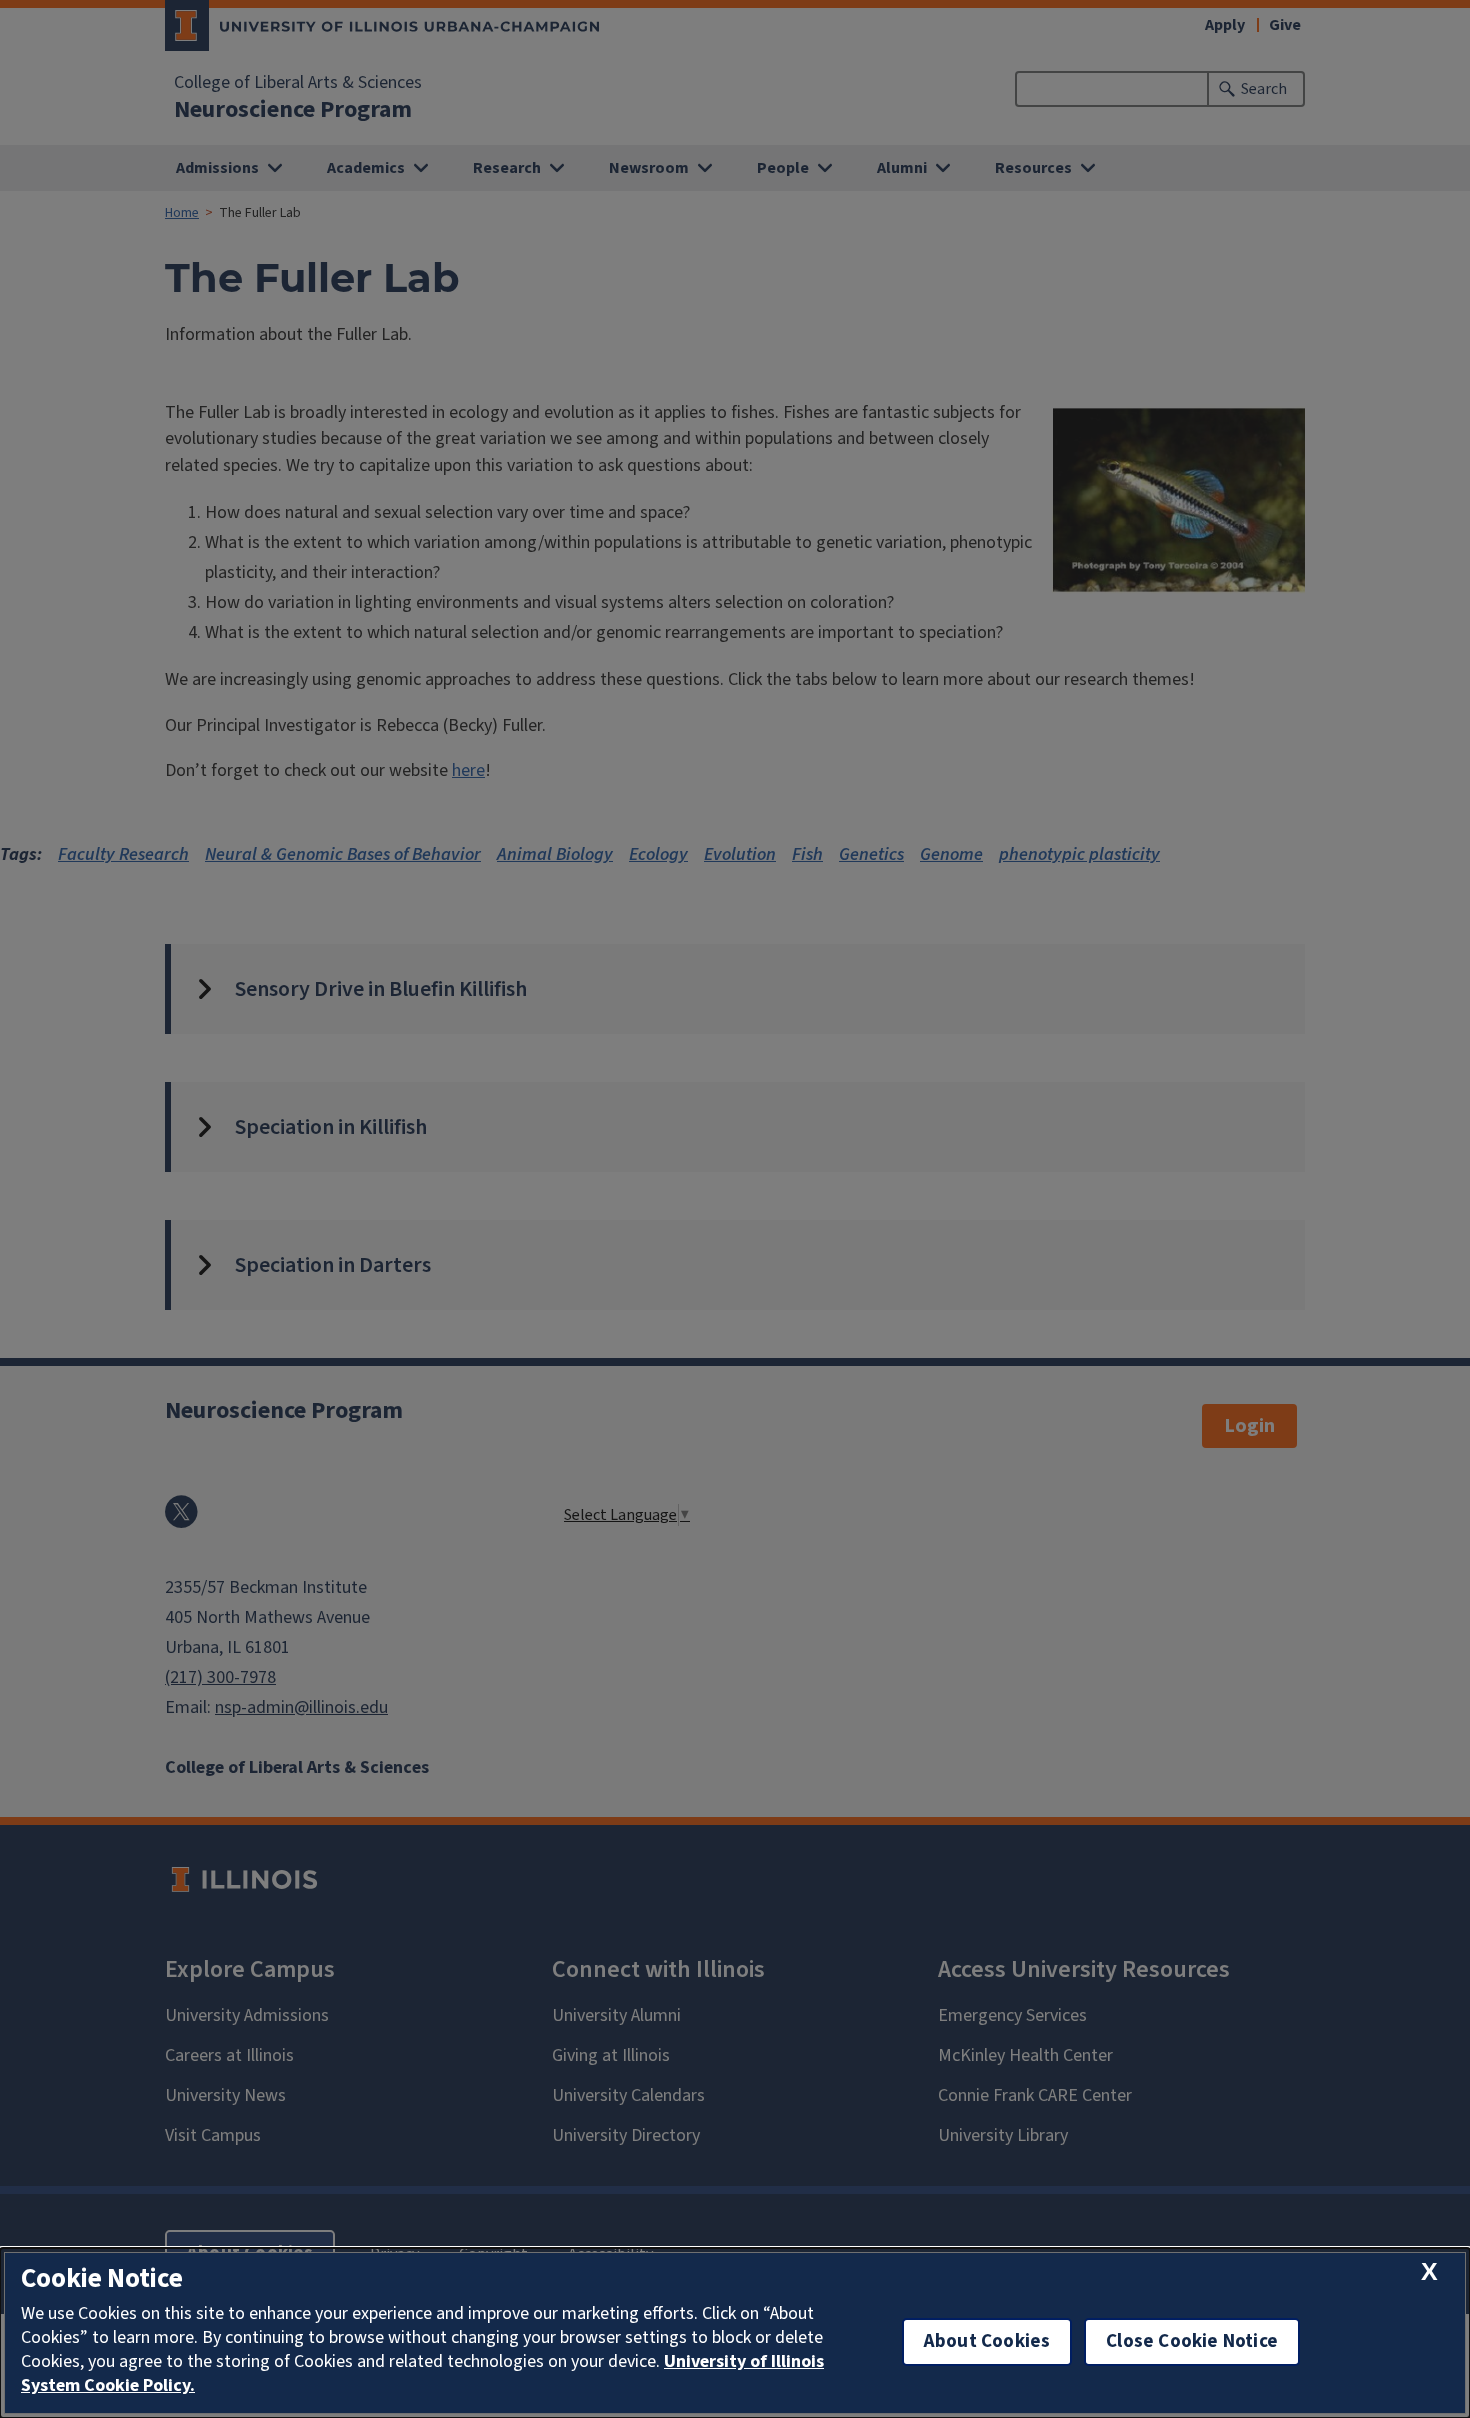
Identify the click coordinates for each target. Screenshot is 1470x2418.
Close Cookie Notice (1192, 2341)
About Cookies (987, 2341)
